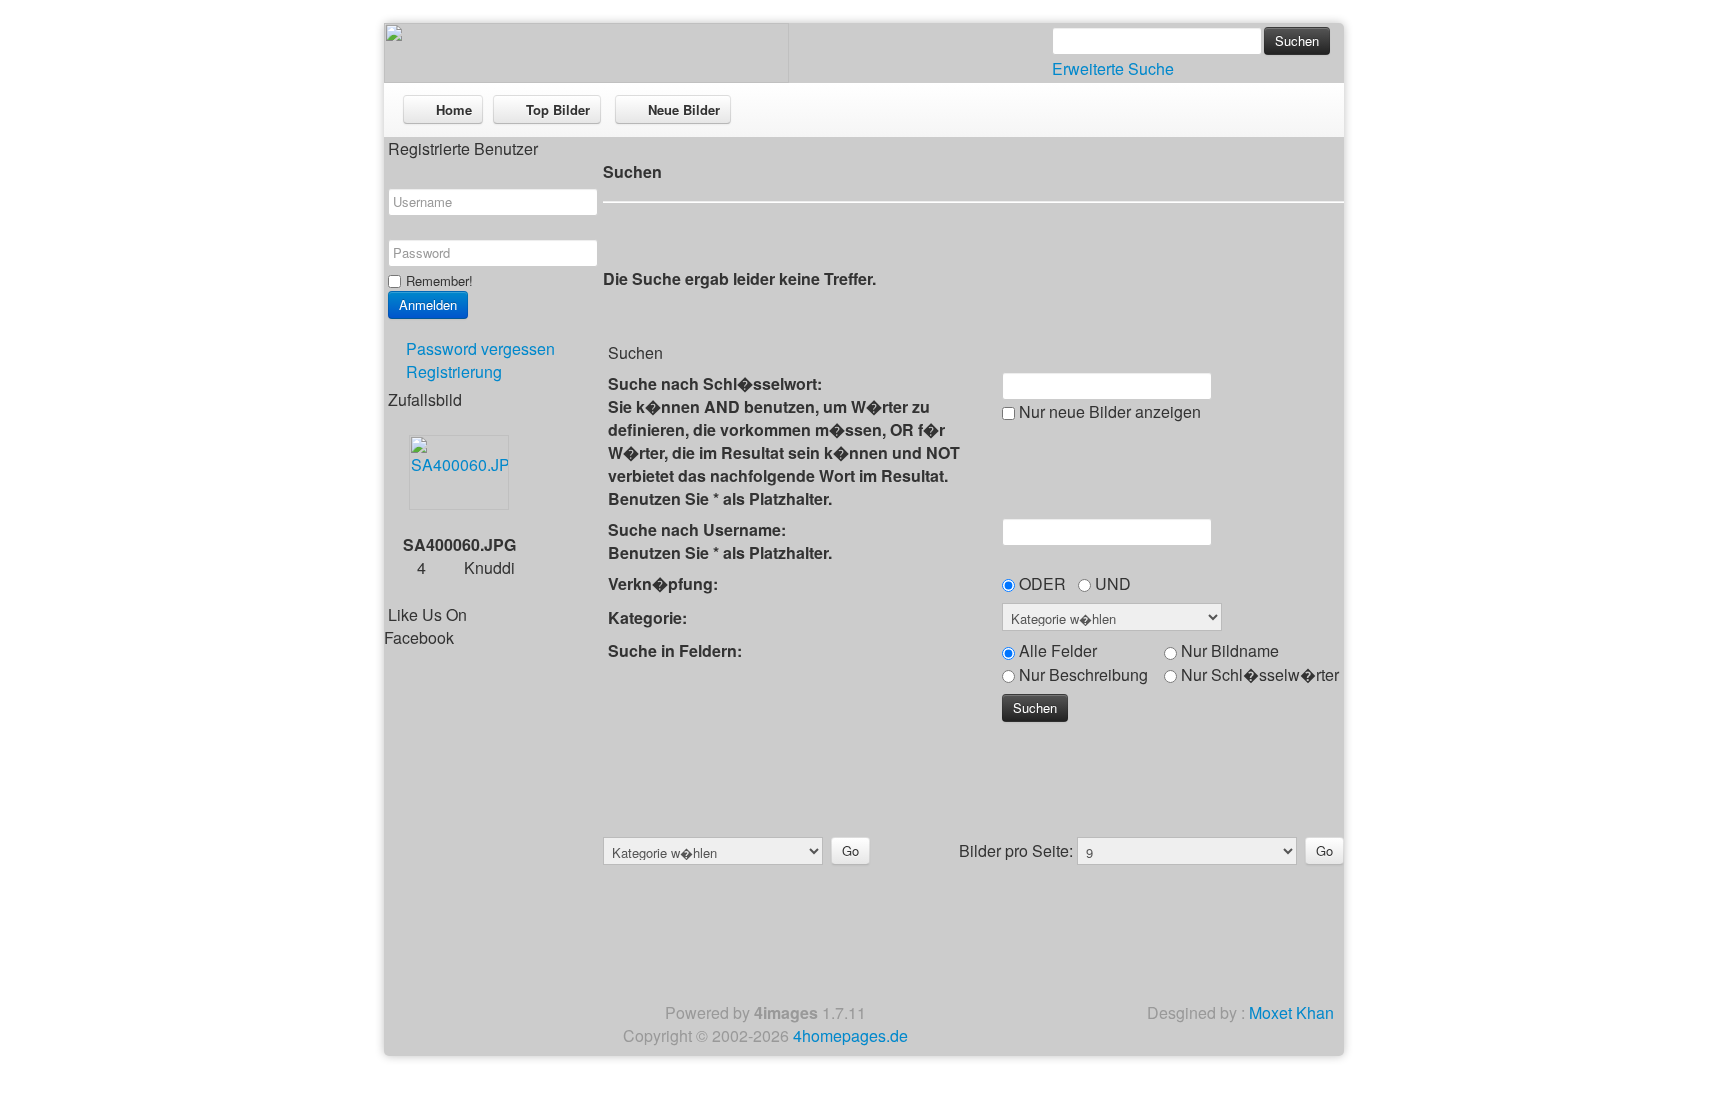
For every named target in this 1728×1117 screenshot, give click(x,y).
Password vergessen (480, 348)
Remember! (439, 280)
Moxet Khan (1291, 1012)
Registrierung (454, 371)
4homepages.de (850, 1035)
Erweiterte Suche (1113, 68)
